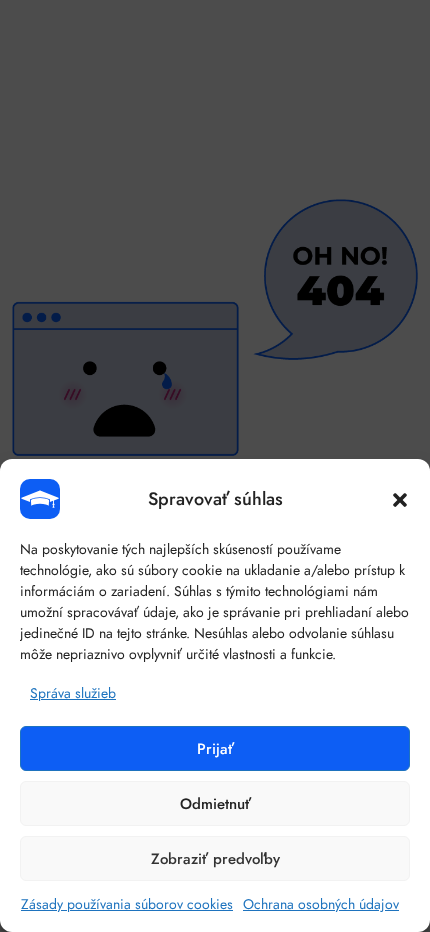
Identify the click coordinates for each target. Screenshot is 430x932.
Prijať (215, 749)
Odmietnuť (215, 804)
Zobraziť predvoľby (215, 859)
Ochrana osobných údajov (321, 904)
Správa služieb (73, 693)
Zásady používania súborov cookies (127, 904)
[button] (400, 499)
